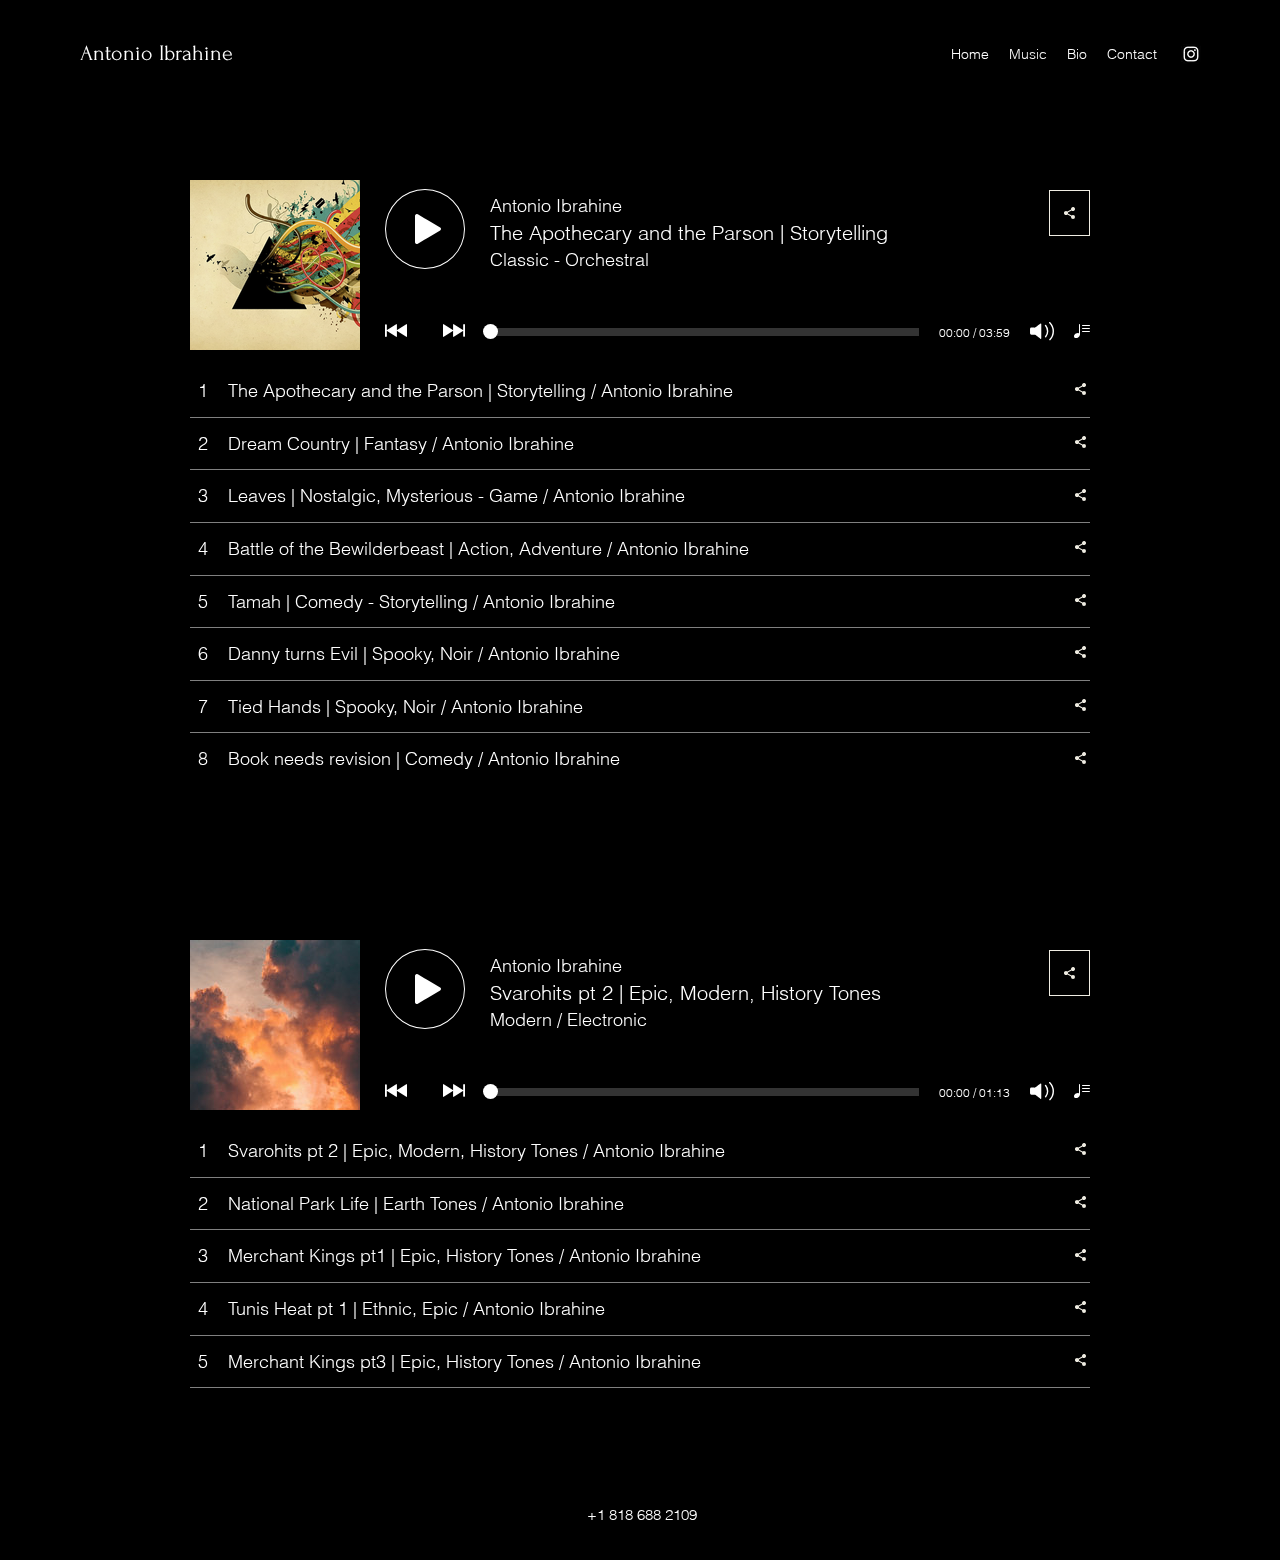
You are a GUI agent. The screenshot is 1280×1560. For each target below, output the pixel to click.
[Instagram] (1191, 54)
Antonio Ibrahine (156, 53)
